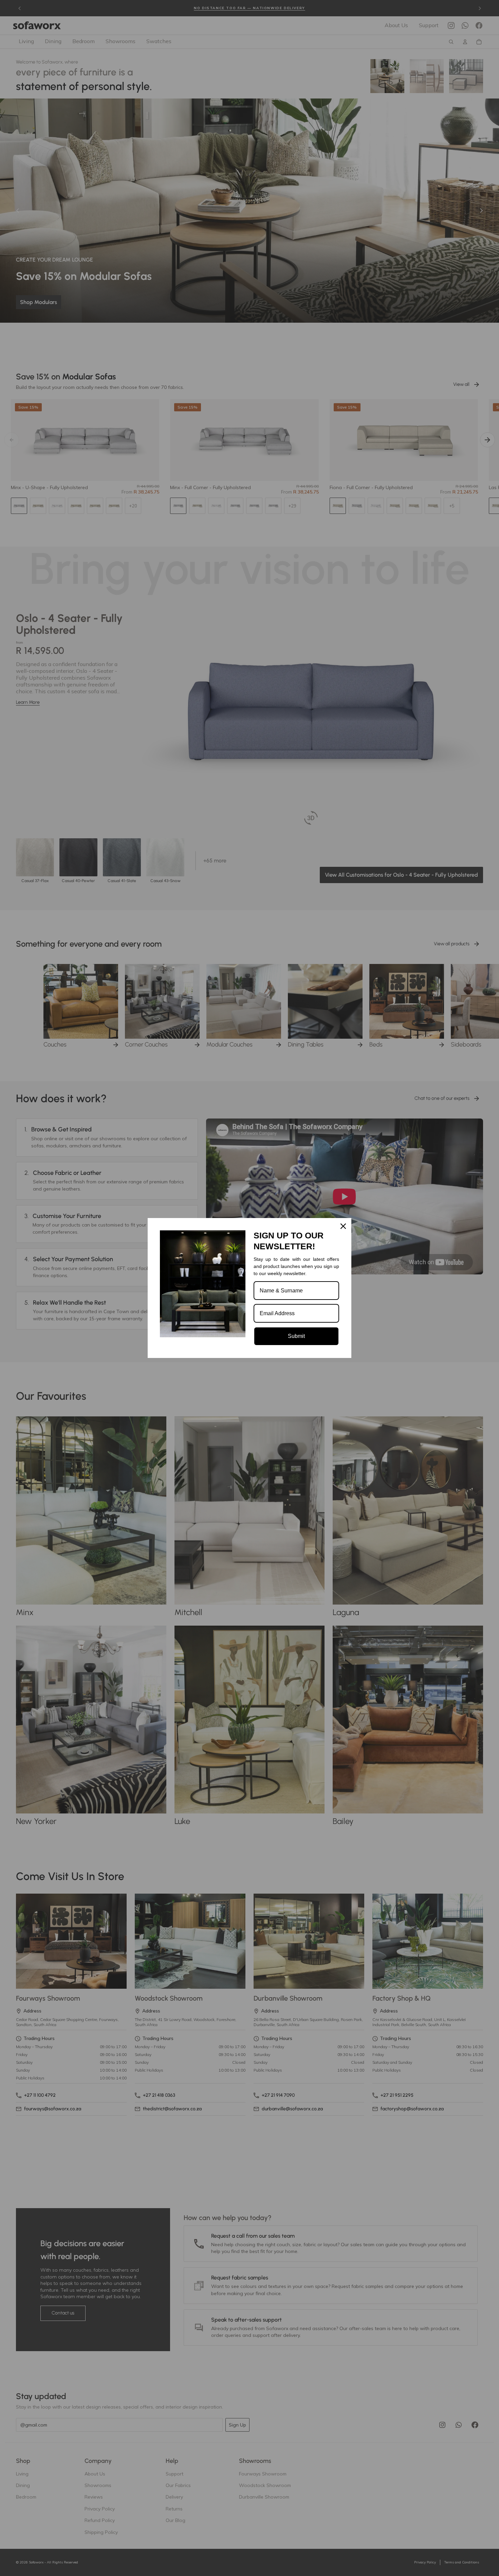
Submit (296, 1336)
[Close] (343, 1226)
